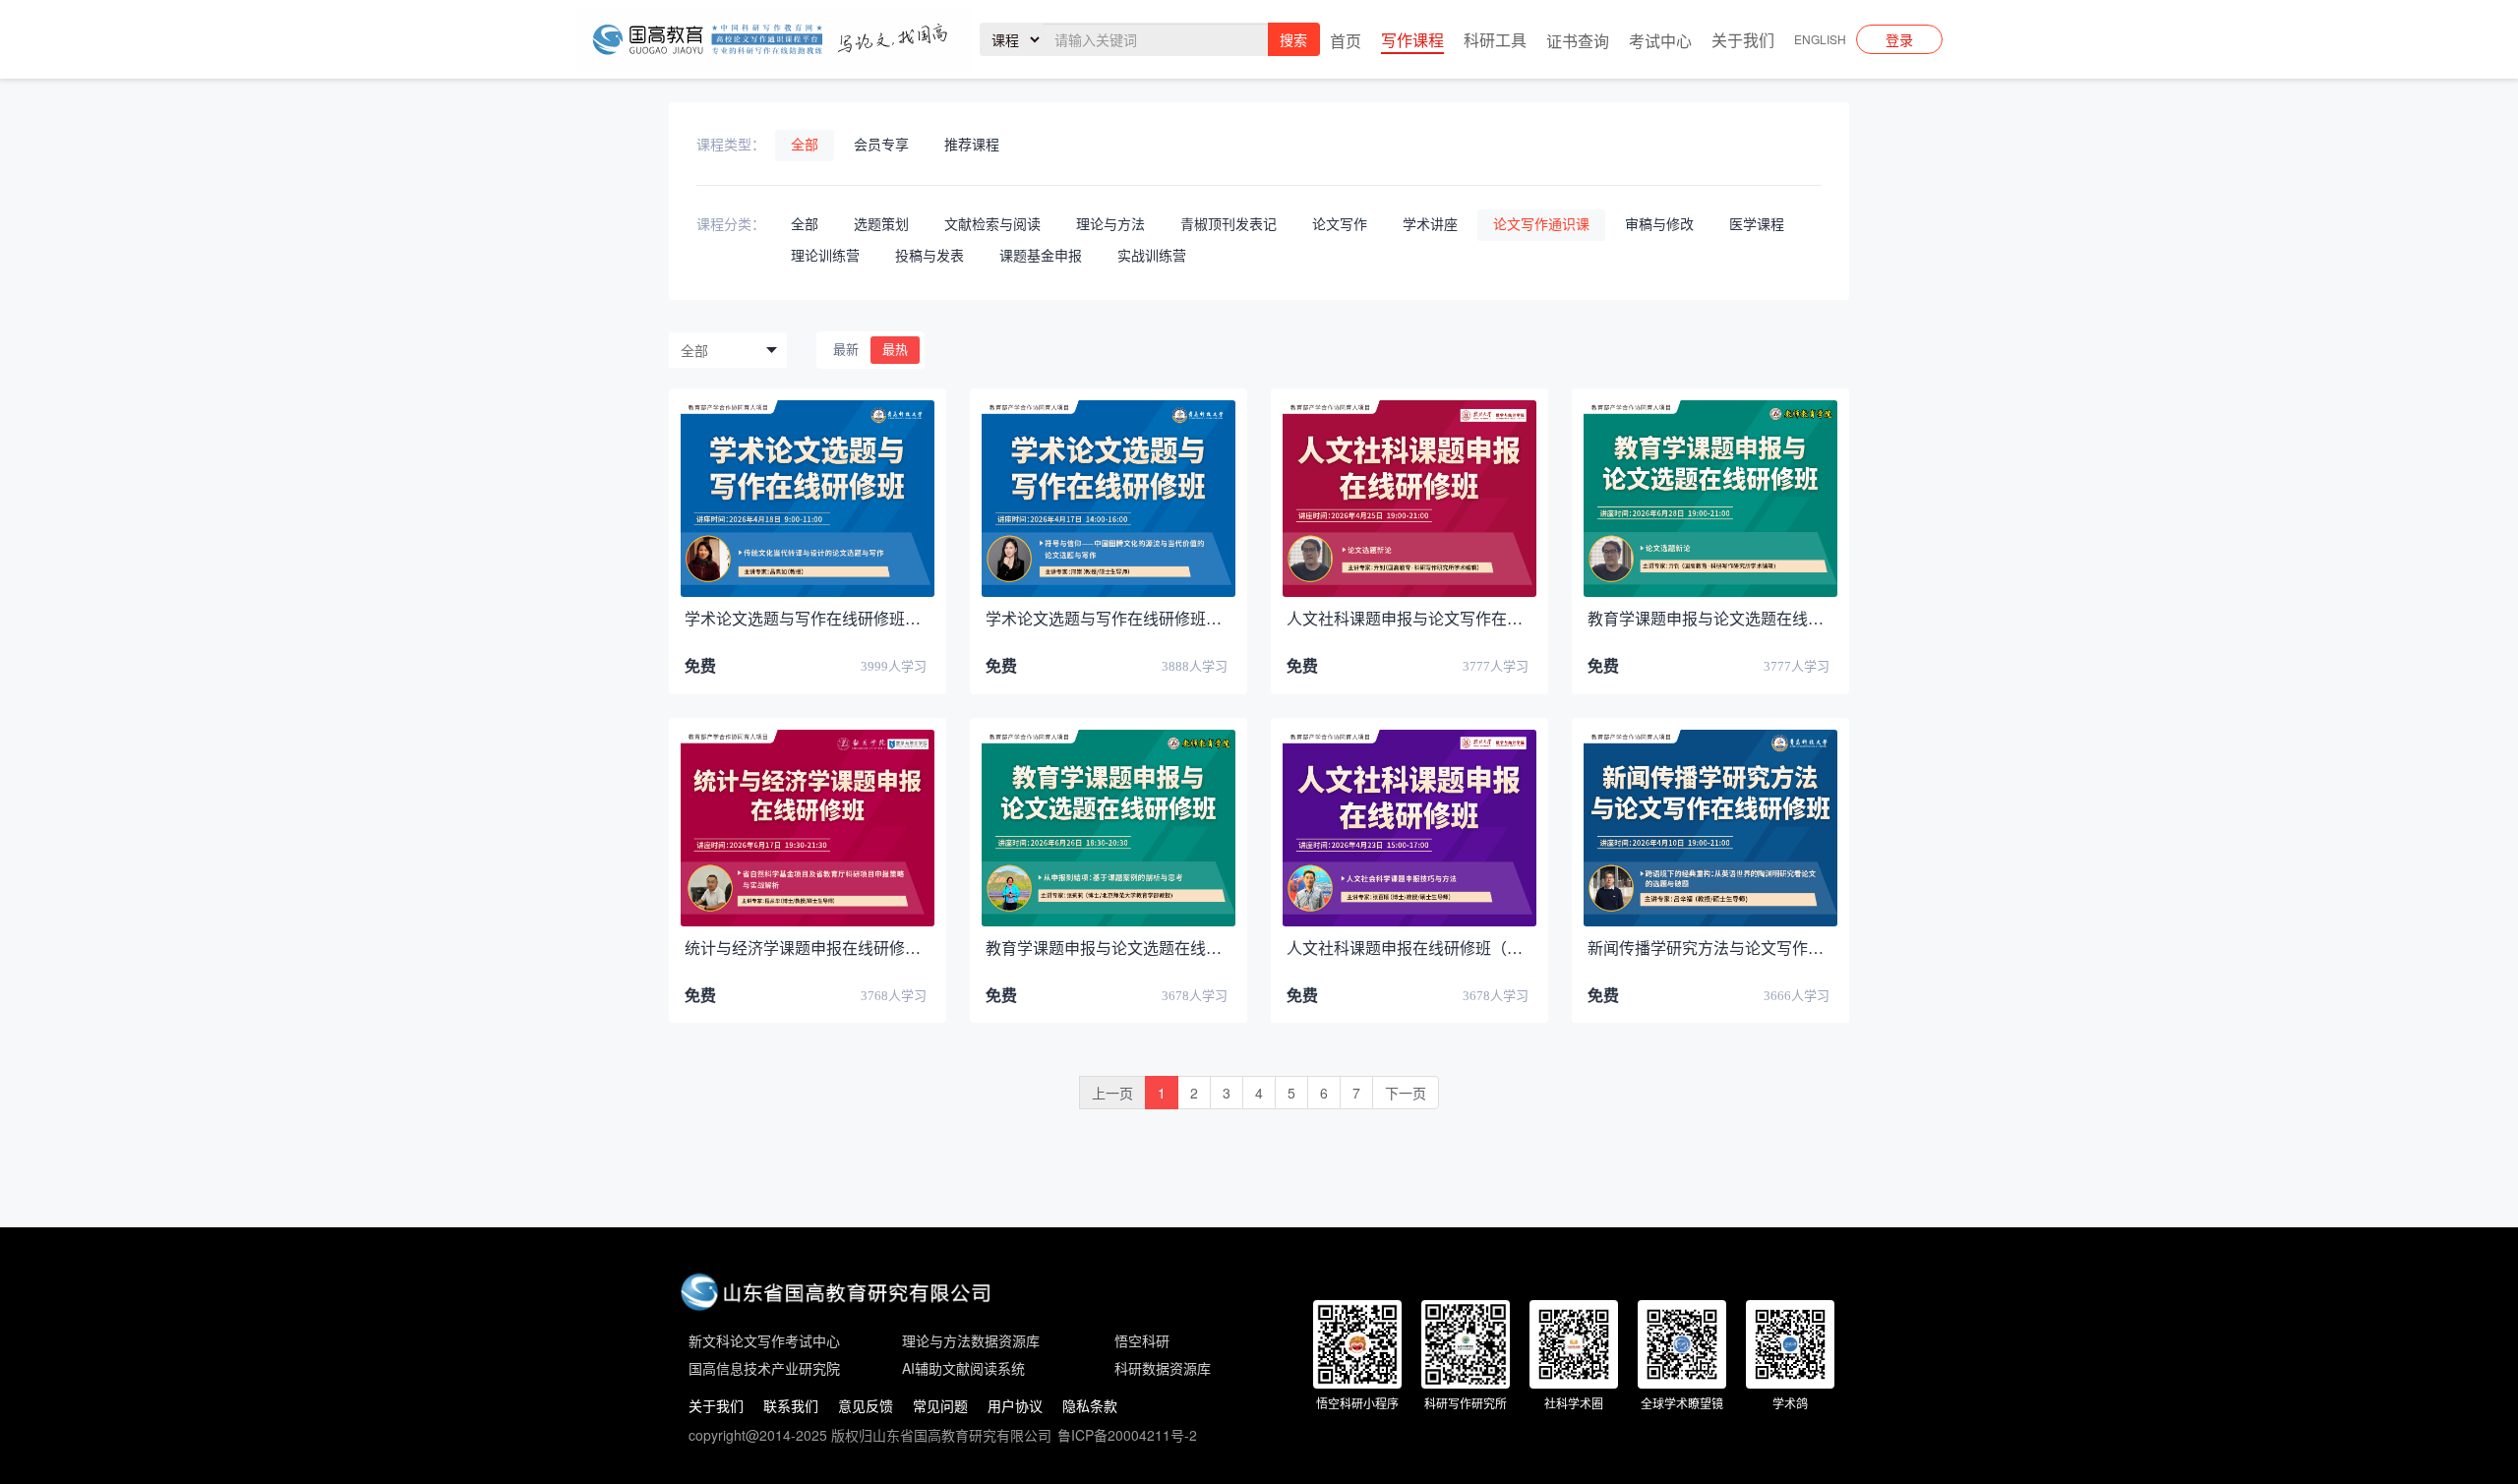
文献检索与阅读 (992, 225)
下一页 (1406, 1093)
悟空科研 (1142, 1340)
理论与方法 (1110, 225)
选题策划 (881, 225)
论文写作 (1340, 225)
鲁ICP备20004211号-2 (1127, 1435)
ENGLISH (1820, 39)
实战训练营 (1152, 256)
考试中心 (1660, 41)
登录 (1899, 39)
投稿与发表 (929, 256)
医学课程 (1757, 225)
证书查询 (1578, 41)
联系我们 (791, 1405)
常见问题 (940, 1405)
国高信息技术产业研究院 (764, 1368)
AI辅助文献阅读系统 (963, 1368)
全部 (805, 145)
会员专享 (881, 145)
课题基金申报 (1041, 256)
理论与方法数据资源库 (971, 1340)
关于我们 (716, 1405)
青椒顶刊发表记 (1229, 225)
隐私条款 (1090, 1405)
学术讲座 (1430, 225)
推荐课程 (972, 145)
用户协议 (1015, 1405)
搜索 (1293, 39)
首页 (1346, 41)
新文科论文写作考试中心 (764, 1340)
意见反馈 (866, 1405)
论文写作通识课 (1541, 225)
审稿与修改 (1659, 225)
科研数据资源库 (1163, 1368)
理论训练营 (825, 256)
